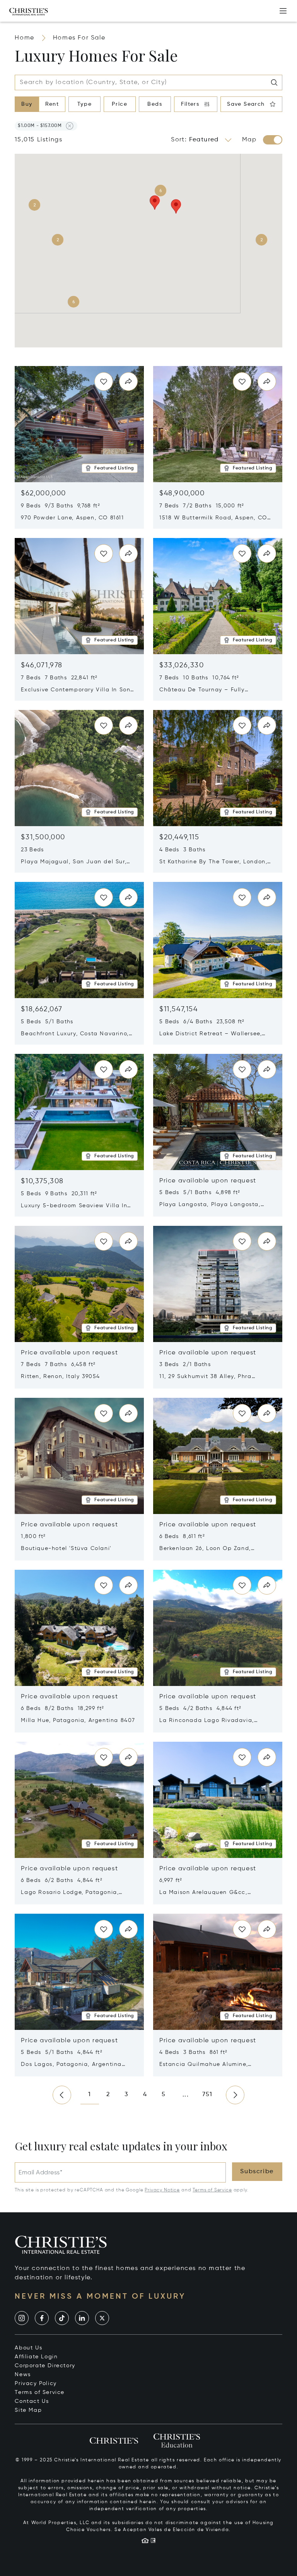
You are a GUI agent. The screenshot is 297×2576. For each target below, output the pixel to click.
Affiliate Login (36, 2357)
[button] (40, 126)
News (23, 2375)
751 (207, 2095)
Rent (52, 104)
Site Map (28, 2410)
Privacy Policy (36, 2384)
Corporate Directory (45, 2366)
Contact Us (32, 2401)
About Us (28, 2348)
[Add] (283, 11)
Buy (27, 104)
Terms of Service (212, 2190)
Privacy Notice (162, 2190)
